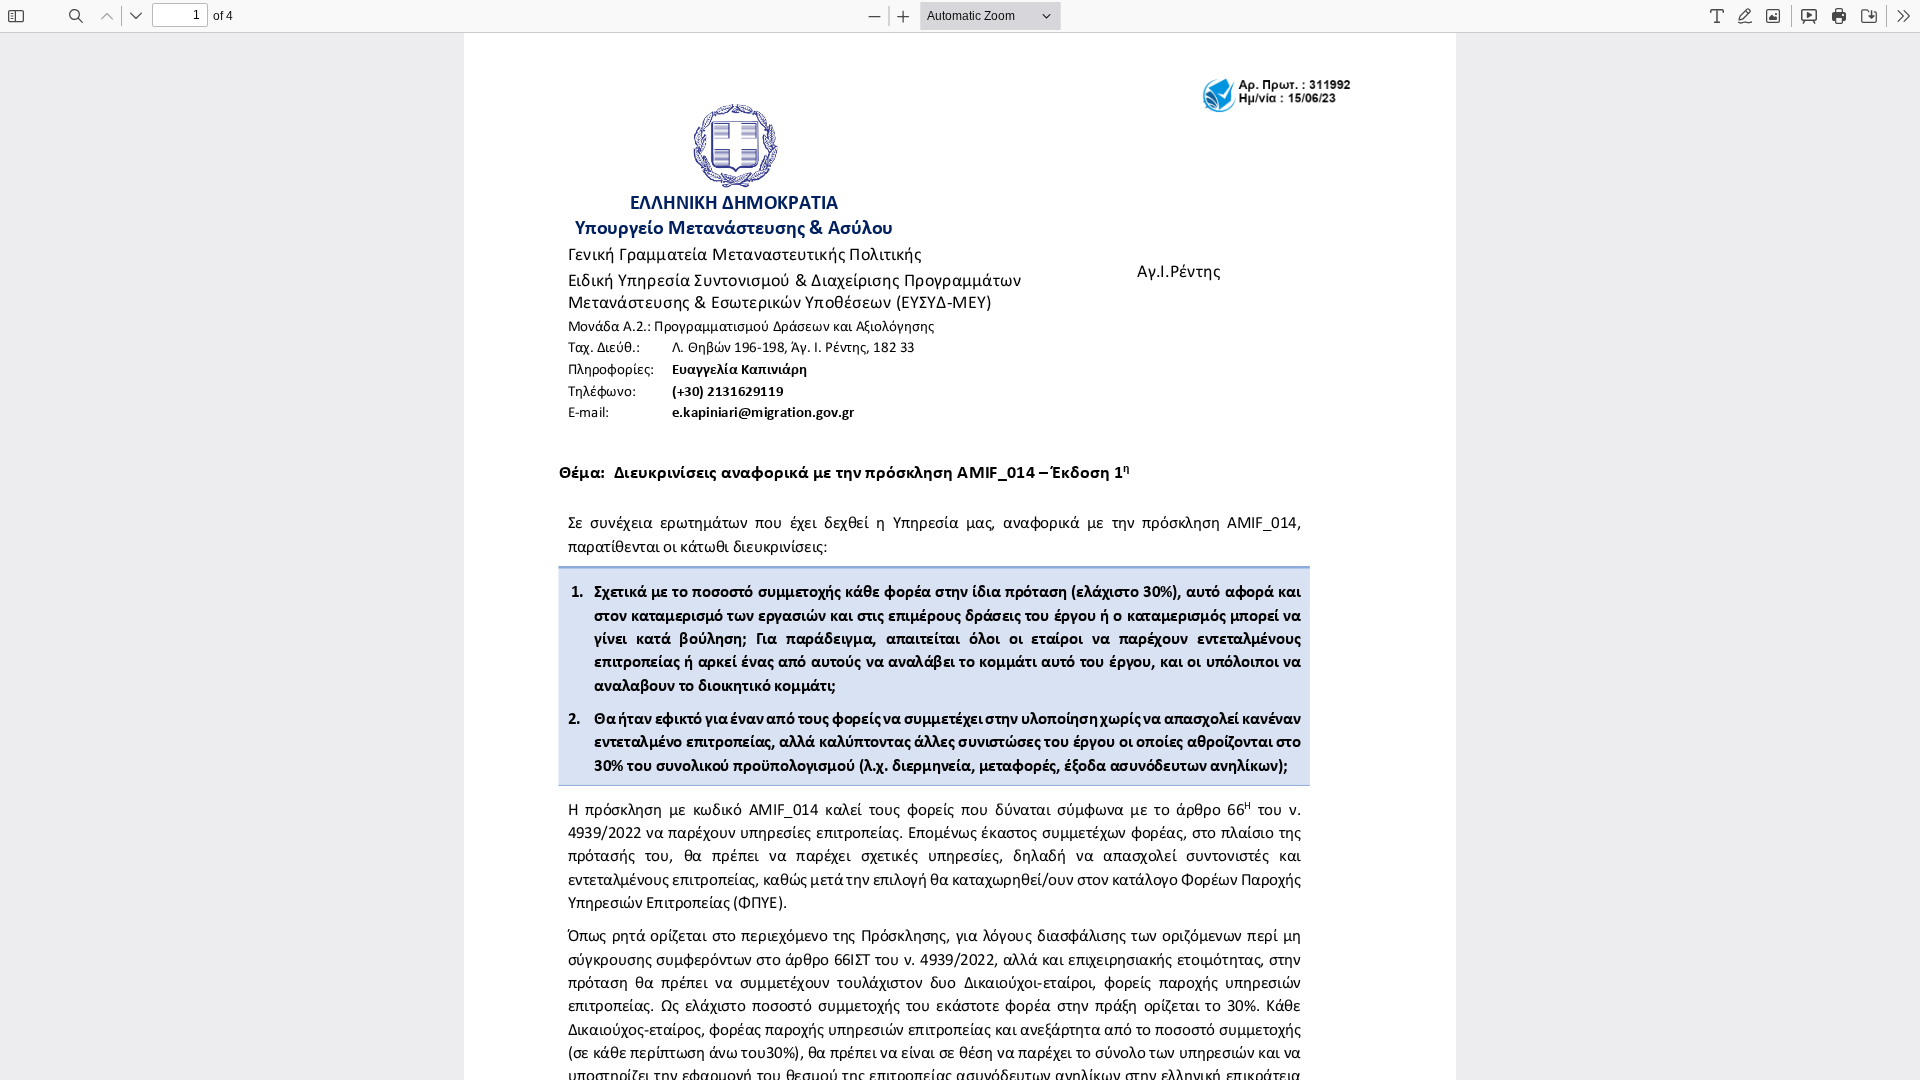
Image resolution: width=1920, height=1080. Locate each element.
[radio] (1717, 16)
